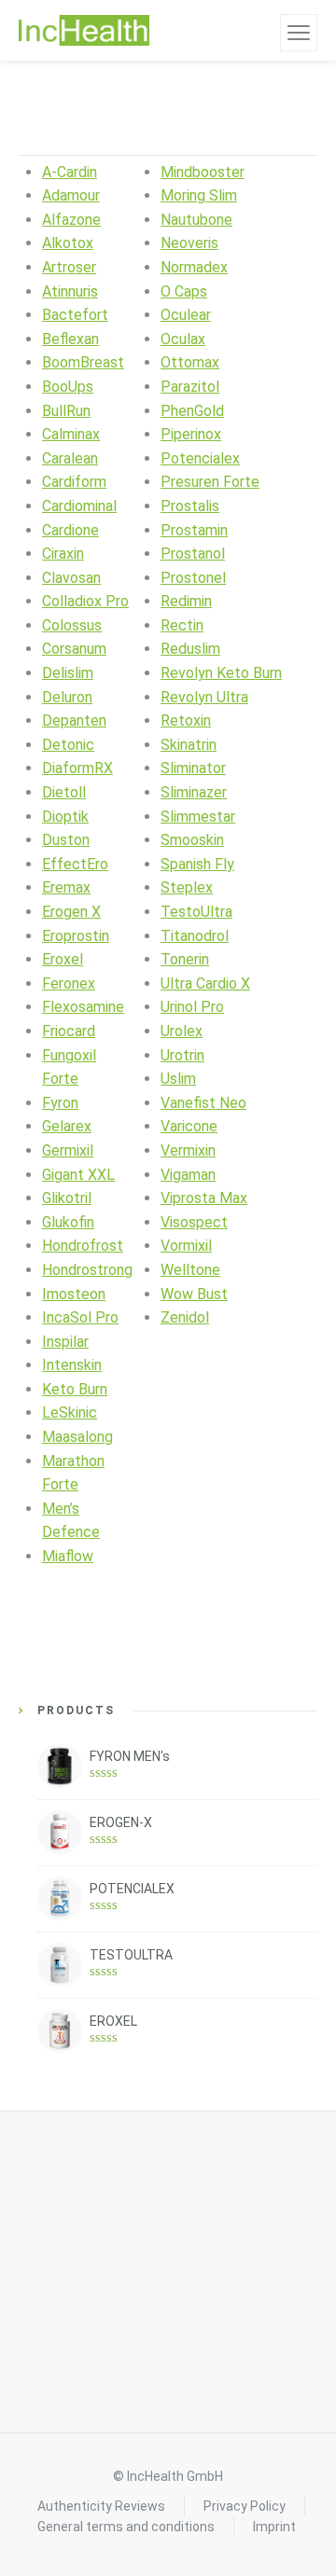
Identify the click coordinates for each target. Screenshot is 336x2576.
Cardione (70, 530)
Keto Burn (75, 1389)
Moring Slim (199, 195)
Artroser (69, 267)
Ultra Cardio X (205, 983)
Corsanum (74, 649)
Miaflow (68, 1556)
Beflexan (70, 339)
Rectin (182, 625)
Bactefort (75, 315)
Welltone (190, 1270)
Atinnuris (70, 291)
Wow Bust (194, 1294)
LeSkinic (70, 1413)
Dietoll (64, 792)
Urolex (182, 1031)
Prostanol (193, 554)
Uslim (178, 1079)
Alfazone (71, 220)
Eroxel (63, 959)
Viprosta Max (204, 1198)
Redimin (186, 601)
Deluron (67, 697)
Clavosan (71, 578)
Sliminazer (194, 792)
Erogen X (71, 912)
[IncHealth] (84, 31)
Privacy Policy (245, 2506)
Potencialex (200, 458)
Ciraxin (63, 554)
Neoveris (189, 243)
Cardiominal (79, 506)
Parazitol (190, 387)
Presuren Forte (210, 482)
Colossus (72, 625)
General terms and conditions (126, 2527)
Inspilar (65, 1342)
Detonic (68, 745)
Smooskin (192, 840)
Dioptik (65, 817)
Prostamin (194, 530)
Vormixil (186, 1246)
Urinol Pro (192, 1007)
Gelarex (67, 1126)
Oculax (183, 339)
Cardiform (74, 482)
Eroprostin (76, 936)
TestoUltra (196, 912)
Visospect (194, 1222)
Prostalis (190, 506)
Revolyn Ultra (204, 697)
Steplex (187, 887)
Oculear (186, 315)
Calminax (71, 434)
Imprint (274, 2527)
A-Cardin (70, 172)
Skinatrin (189, 745)
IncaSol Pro (80, 1317)
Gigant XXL (78, 1175)
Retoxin (186, 720)
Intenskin (72, 1365)
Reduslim (190, 649)
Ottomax (190, 362)
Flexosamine (83, 1007)
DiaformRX (77, 768)
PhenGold (192, 411)
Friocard (69, 1031)
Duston (66, 840)
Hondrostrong (87, 1270)
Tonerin (185, 959)
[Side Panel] (299, 33)
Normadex (194, 267)
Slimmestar (198, 817)
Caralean (70, 458)
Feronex (69, 983)
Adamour (71, 195)
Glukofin (68, 1222)
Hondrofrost (83, 1246)
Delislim (68, 673)
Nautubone (196, 220)
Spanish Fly (197, 864)
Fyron (60, 1103)
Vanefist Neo (203, 1103)
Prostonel (193, 578)
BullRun (66, 411)
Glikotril (67, 1198)
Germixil (68, 1150)
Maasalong (77, 1437)
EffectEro (75, 864)
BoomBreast (83, 362)
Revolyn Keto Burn (221, 673)
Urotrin (182, 1055)
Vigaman (188, 1175)
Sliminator (193, 768)
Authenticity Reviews (101, 2506)
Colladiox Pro (85, 601)
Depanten (74, 720)
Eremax (66, 887)
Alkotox (68, 243)
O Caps (184, 291)
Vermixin (188, 1150)
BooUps (68, 387)
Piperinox (191, 434)
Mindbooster (203, 172)
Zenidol (185, 1317)
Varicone (189, 1126)
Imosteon (74, 1294)
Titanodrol (195, 936)
